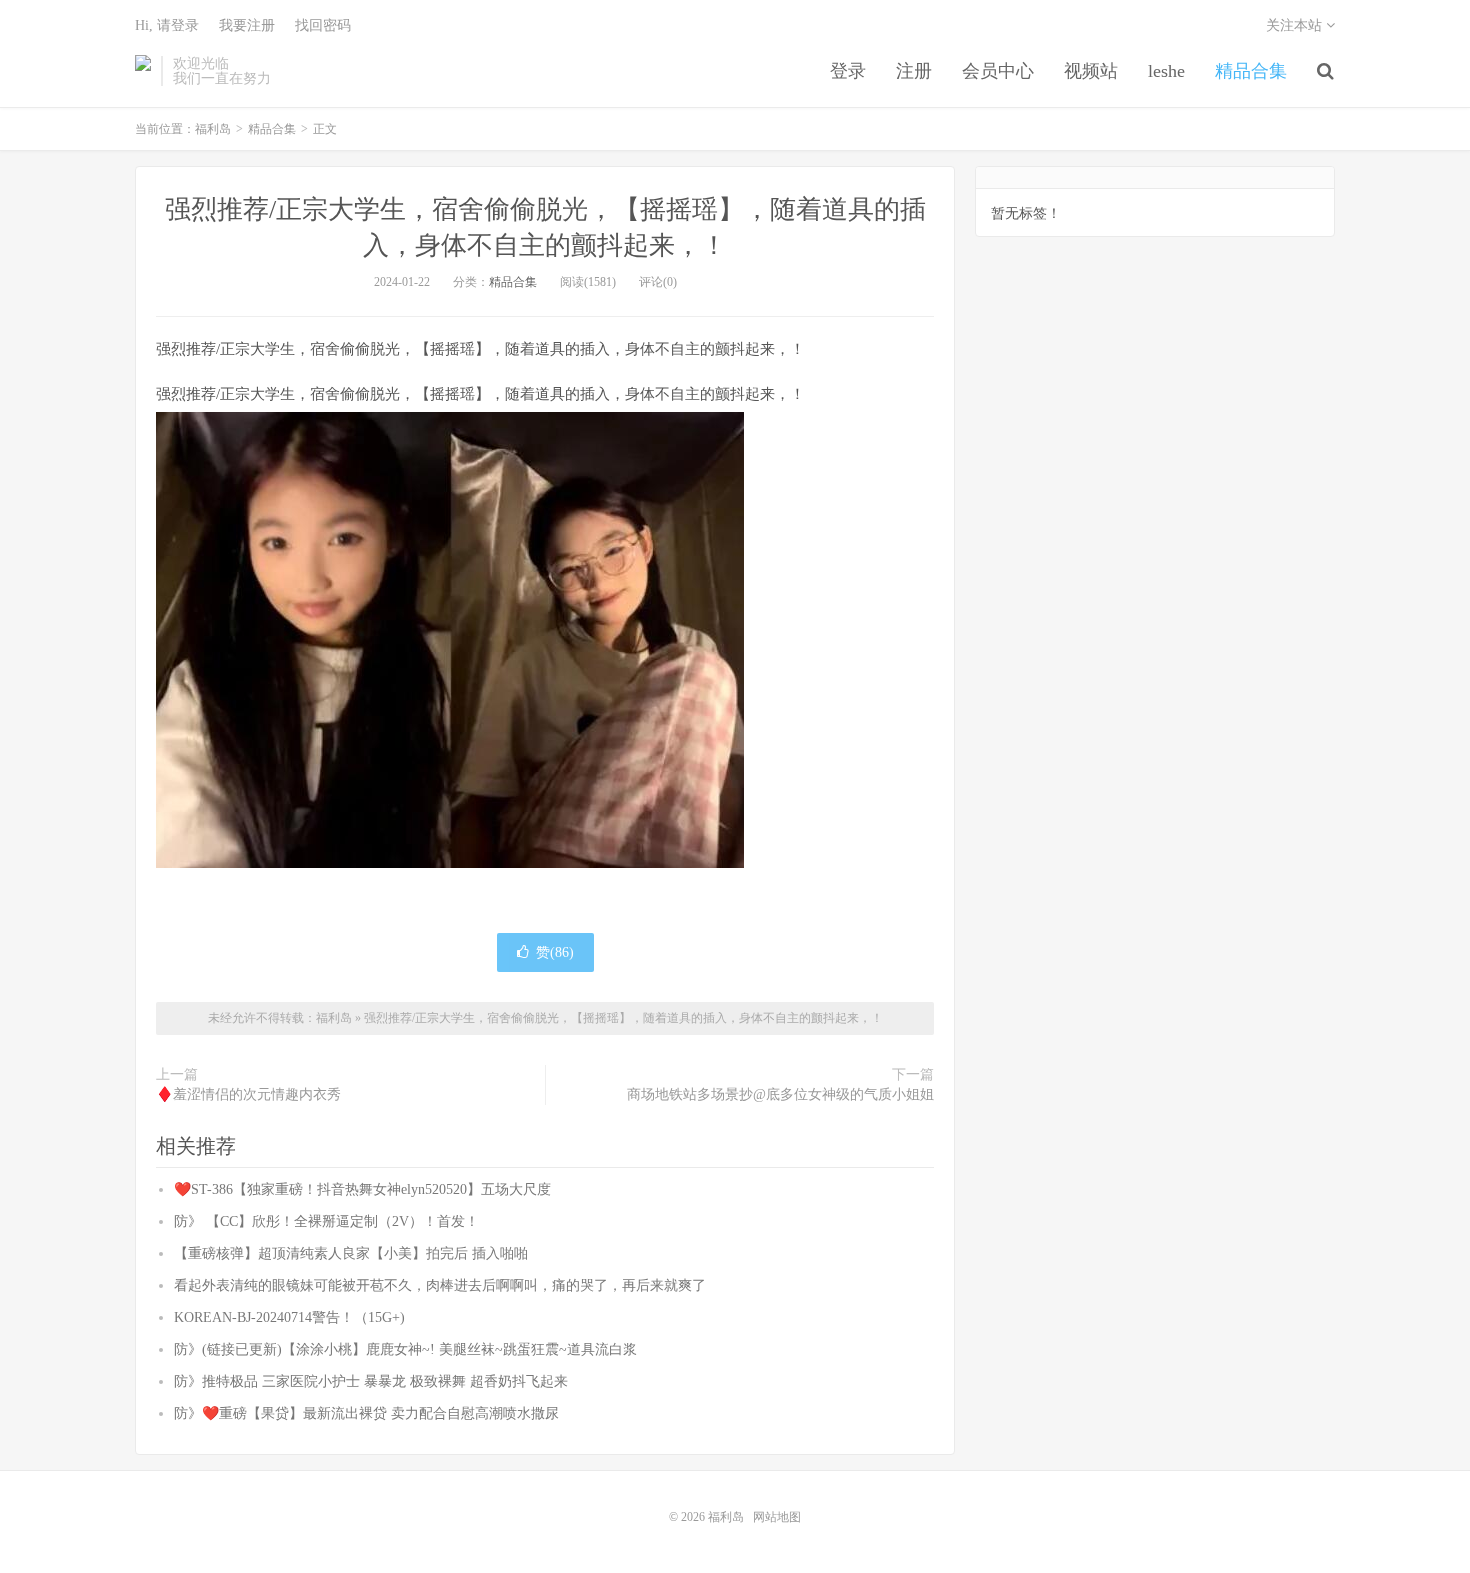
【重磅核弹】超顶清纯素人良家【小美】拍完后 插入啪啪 (351, 1253)
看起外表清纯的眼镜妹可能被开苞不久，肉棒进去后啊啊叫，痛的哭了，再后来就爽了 (440, 1285)
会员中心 (998, 71)
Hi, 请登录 (167, 25)
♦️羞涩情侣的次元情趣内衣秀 (248, 1094)
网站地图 (777, 1517)
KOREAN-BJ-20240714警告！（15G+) (289, 1317)
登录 (848, 71)
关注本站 (1296, 25)
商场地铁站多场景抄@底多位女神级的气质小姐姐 (780, 1094)
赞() (555, 952)
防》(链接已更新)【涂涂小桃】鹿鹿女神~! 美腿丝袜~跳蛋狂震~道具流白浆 (405, 1349)
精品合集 (1251, 71)
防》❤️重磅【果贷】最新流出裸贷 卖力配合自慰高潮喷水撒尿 (366, 1413)
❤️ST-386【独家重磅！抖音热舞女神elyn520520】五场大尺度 (362, 1189)
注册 (914, 71)
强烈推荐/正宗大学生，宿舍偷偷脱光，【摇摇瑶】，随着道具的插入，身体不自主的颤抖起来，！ (623, 1018)
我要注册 (247, 25)
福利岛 (143, 71)
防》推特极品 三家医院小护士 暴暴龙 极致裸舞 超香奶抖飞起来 (371, 1381)
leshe (1166, 71)
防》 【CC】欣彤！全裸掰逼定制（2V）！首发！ (326, 1221)
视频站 (1091, 71)
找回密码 (323, 25)
